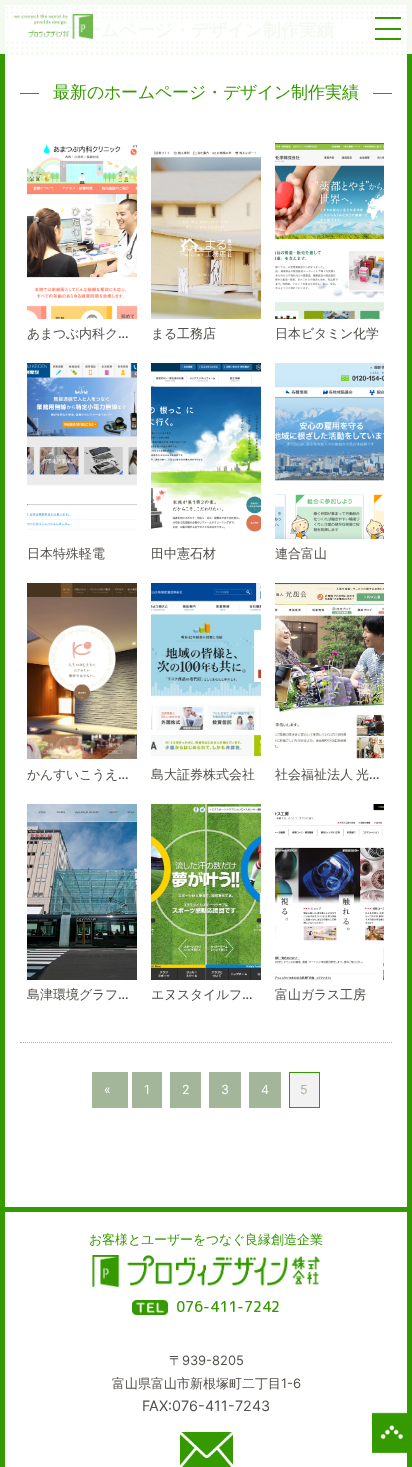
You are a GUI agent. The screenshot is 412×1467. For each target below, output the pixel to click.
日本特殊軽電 (66, 553)
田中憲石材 (183, 553)
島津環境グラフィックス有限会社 (124, 994)
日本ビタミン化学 (327, 333)
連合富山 (301, 553)
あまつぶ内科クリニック (98, 333)
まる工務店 (183, 333)
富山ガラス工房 (320, 994)
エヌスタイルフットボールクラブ (248, 994)
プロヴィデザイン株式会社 (205, 1272)
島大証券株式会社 (203, 774)
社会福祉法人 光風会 (335, 774)
